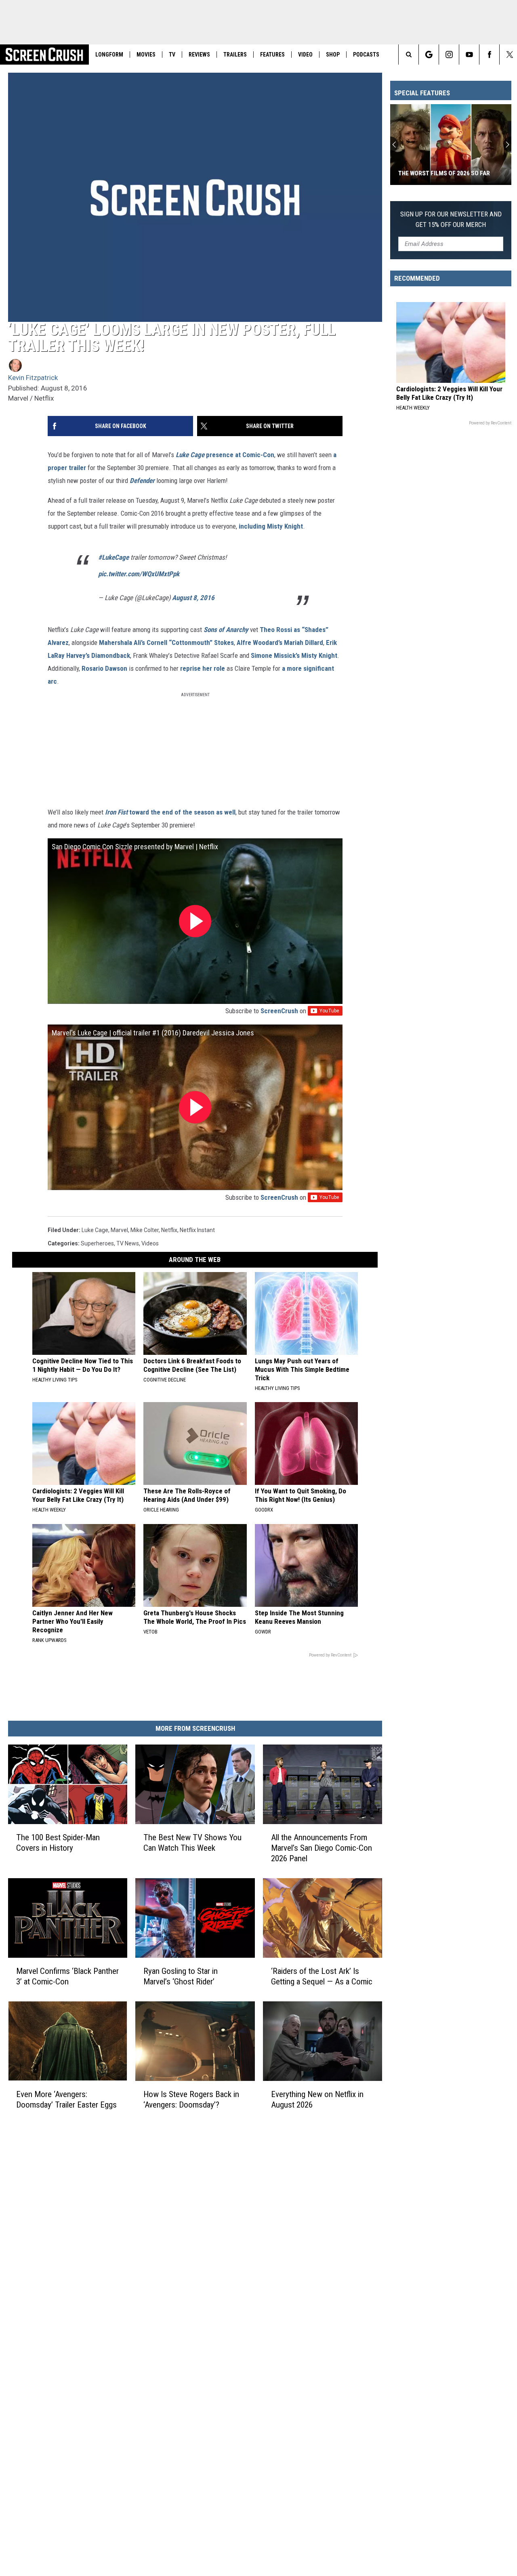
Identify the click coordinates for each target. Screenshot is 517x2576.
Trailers (235, 55)
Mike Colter (145, 1230)
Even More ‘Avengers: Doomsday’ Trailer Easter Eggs (66, 2099)
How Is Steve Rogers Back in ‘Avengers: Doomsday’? (191, 2099)
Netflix (169, 1230)
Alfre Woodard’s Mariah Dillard (280, 642)
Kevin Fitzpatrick (33, 378)
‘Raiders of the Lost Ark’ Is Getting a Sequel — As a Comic (322, 1976)
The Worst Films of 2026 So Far (444, 173)
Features (272, 55)
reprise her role (203, 668)
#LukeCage (113, 557)
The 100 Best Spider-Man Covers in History (58, 1843)
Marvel (119, 1230)
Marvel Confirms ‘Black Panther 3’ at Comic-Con (67, 1976)
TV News (128, 1243)
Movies (146, 55)
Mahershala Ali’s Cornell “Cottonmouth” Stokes (166, 642)
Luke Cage (95, 1230)
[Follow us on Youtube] (469, 55)
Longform (109, 55)
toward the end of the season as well (182, 812)
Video (305, 55)
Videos (150, 1243)
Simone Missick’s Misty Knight (294, 655)
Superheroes (97, 1243)
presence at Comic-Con (240, 455)
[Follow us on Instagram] (449, 55)
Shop (333, 55)
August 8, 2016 (193, 598)
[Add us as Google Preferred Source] (429, 55)
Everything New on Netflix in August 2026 (317, 2099)
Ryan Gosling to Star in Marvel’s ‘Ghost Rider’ (181, 1976)
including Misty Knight (271, 526)
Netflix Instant (197, 1230)
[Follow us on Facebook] (489, 55)
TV (172, 55)
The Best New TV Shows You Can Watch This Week (192, 1843)
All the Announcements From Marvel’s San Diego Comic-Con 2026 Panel (322, 1848)
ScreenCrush (279, 1011)
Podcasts (366, 55)
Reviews (199, 55)
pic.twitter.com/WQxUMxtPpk (139, 574)
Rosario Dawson (104, 668)
